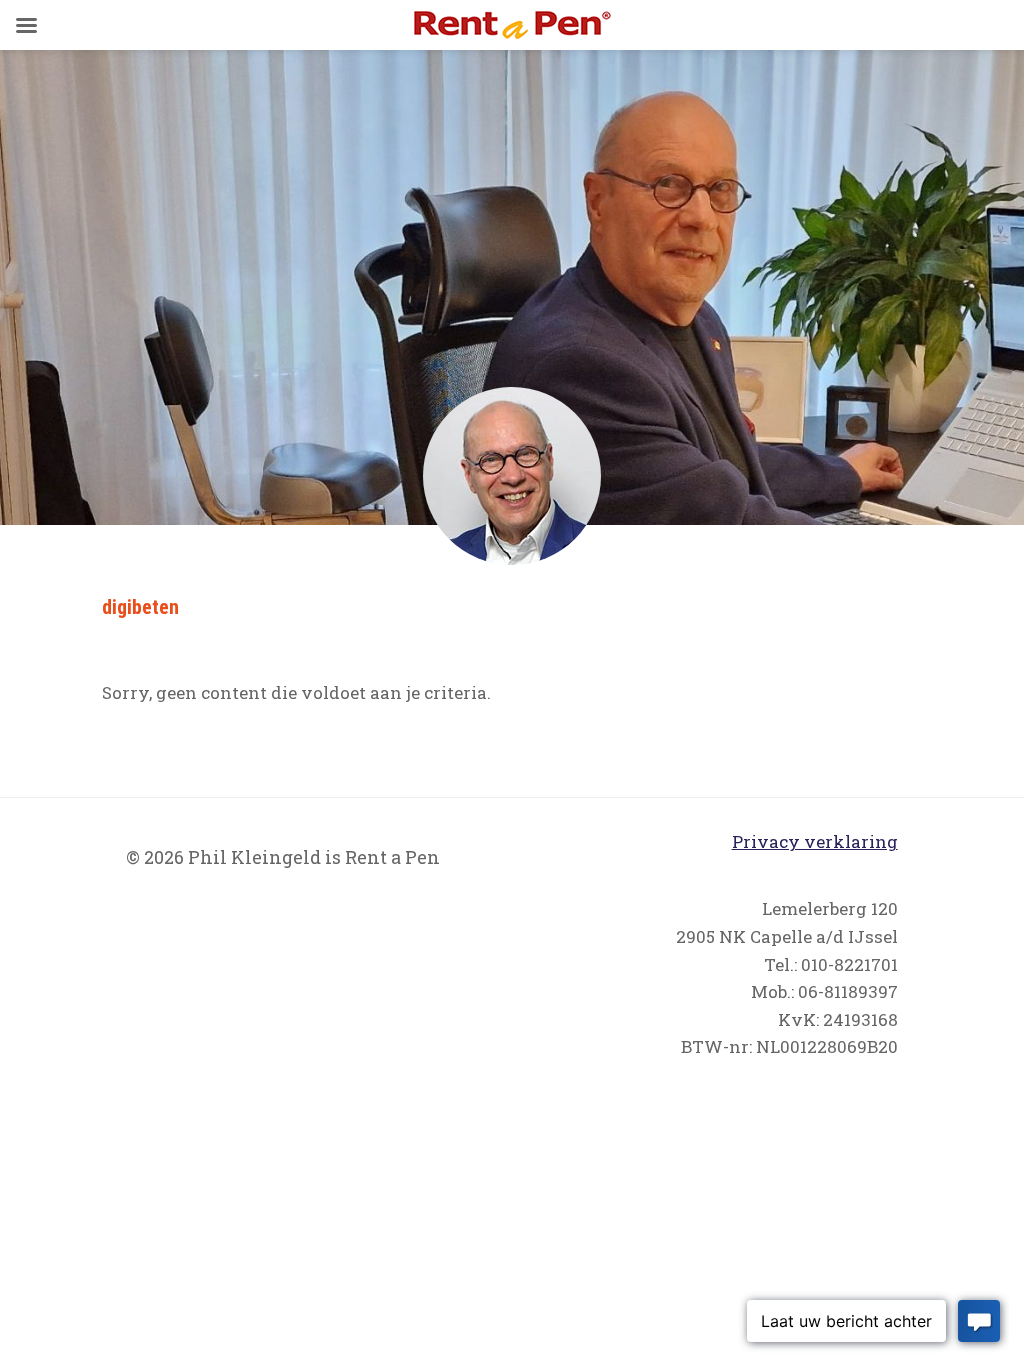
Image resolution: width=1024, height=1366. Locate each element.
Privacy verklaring (815, 841)
